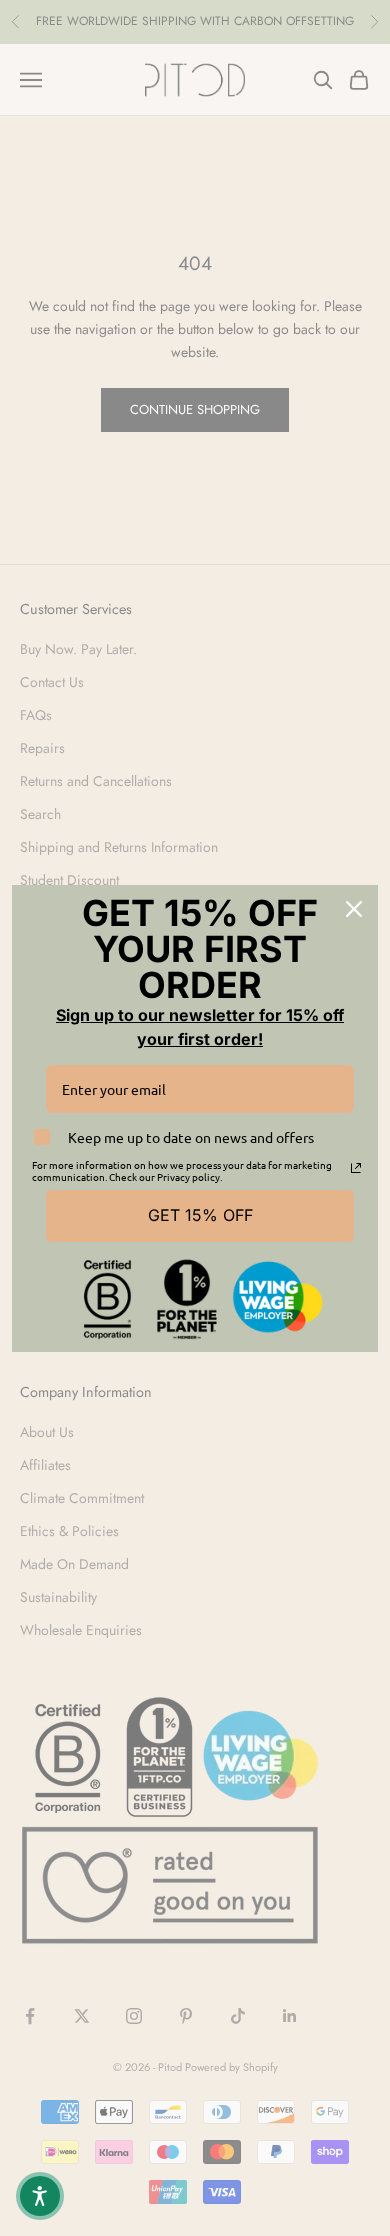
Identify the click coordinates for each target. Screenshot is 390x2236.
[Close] (354, 909)
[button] (40, 2196)
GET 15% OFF (200, 1215)
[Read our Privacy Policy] (356, 1168)
